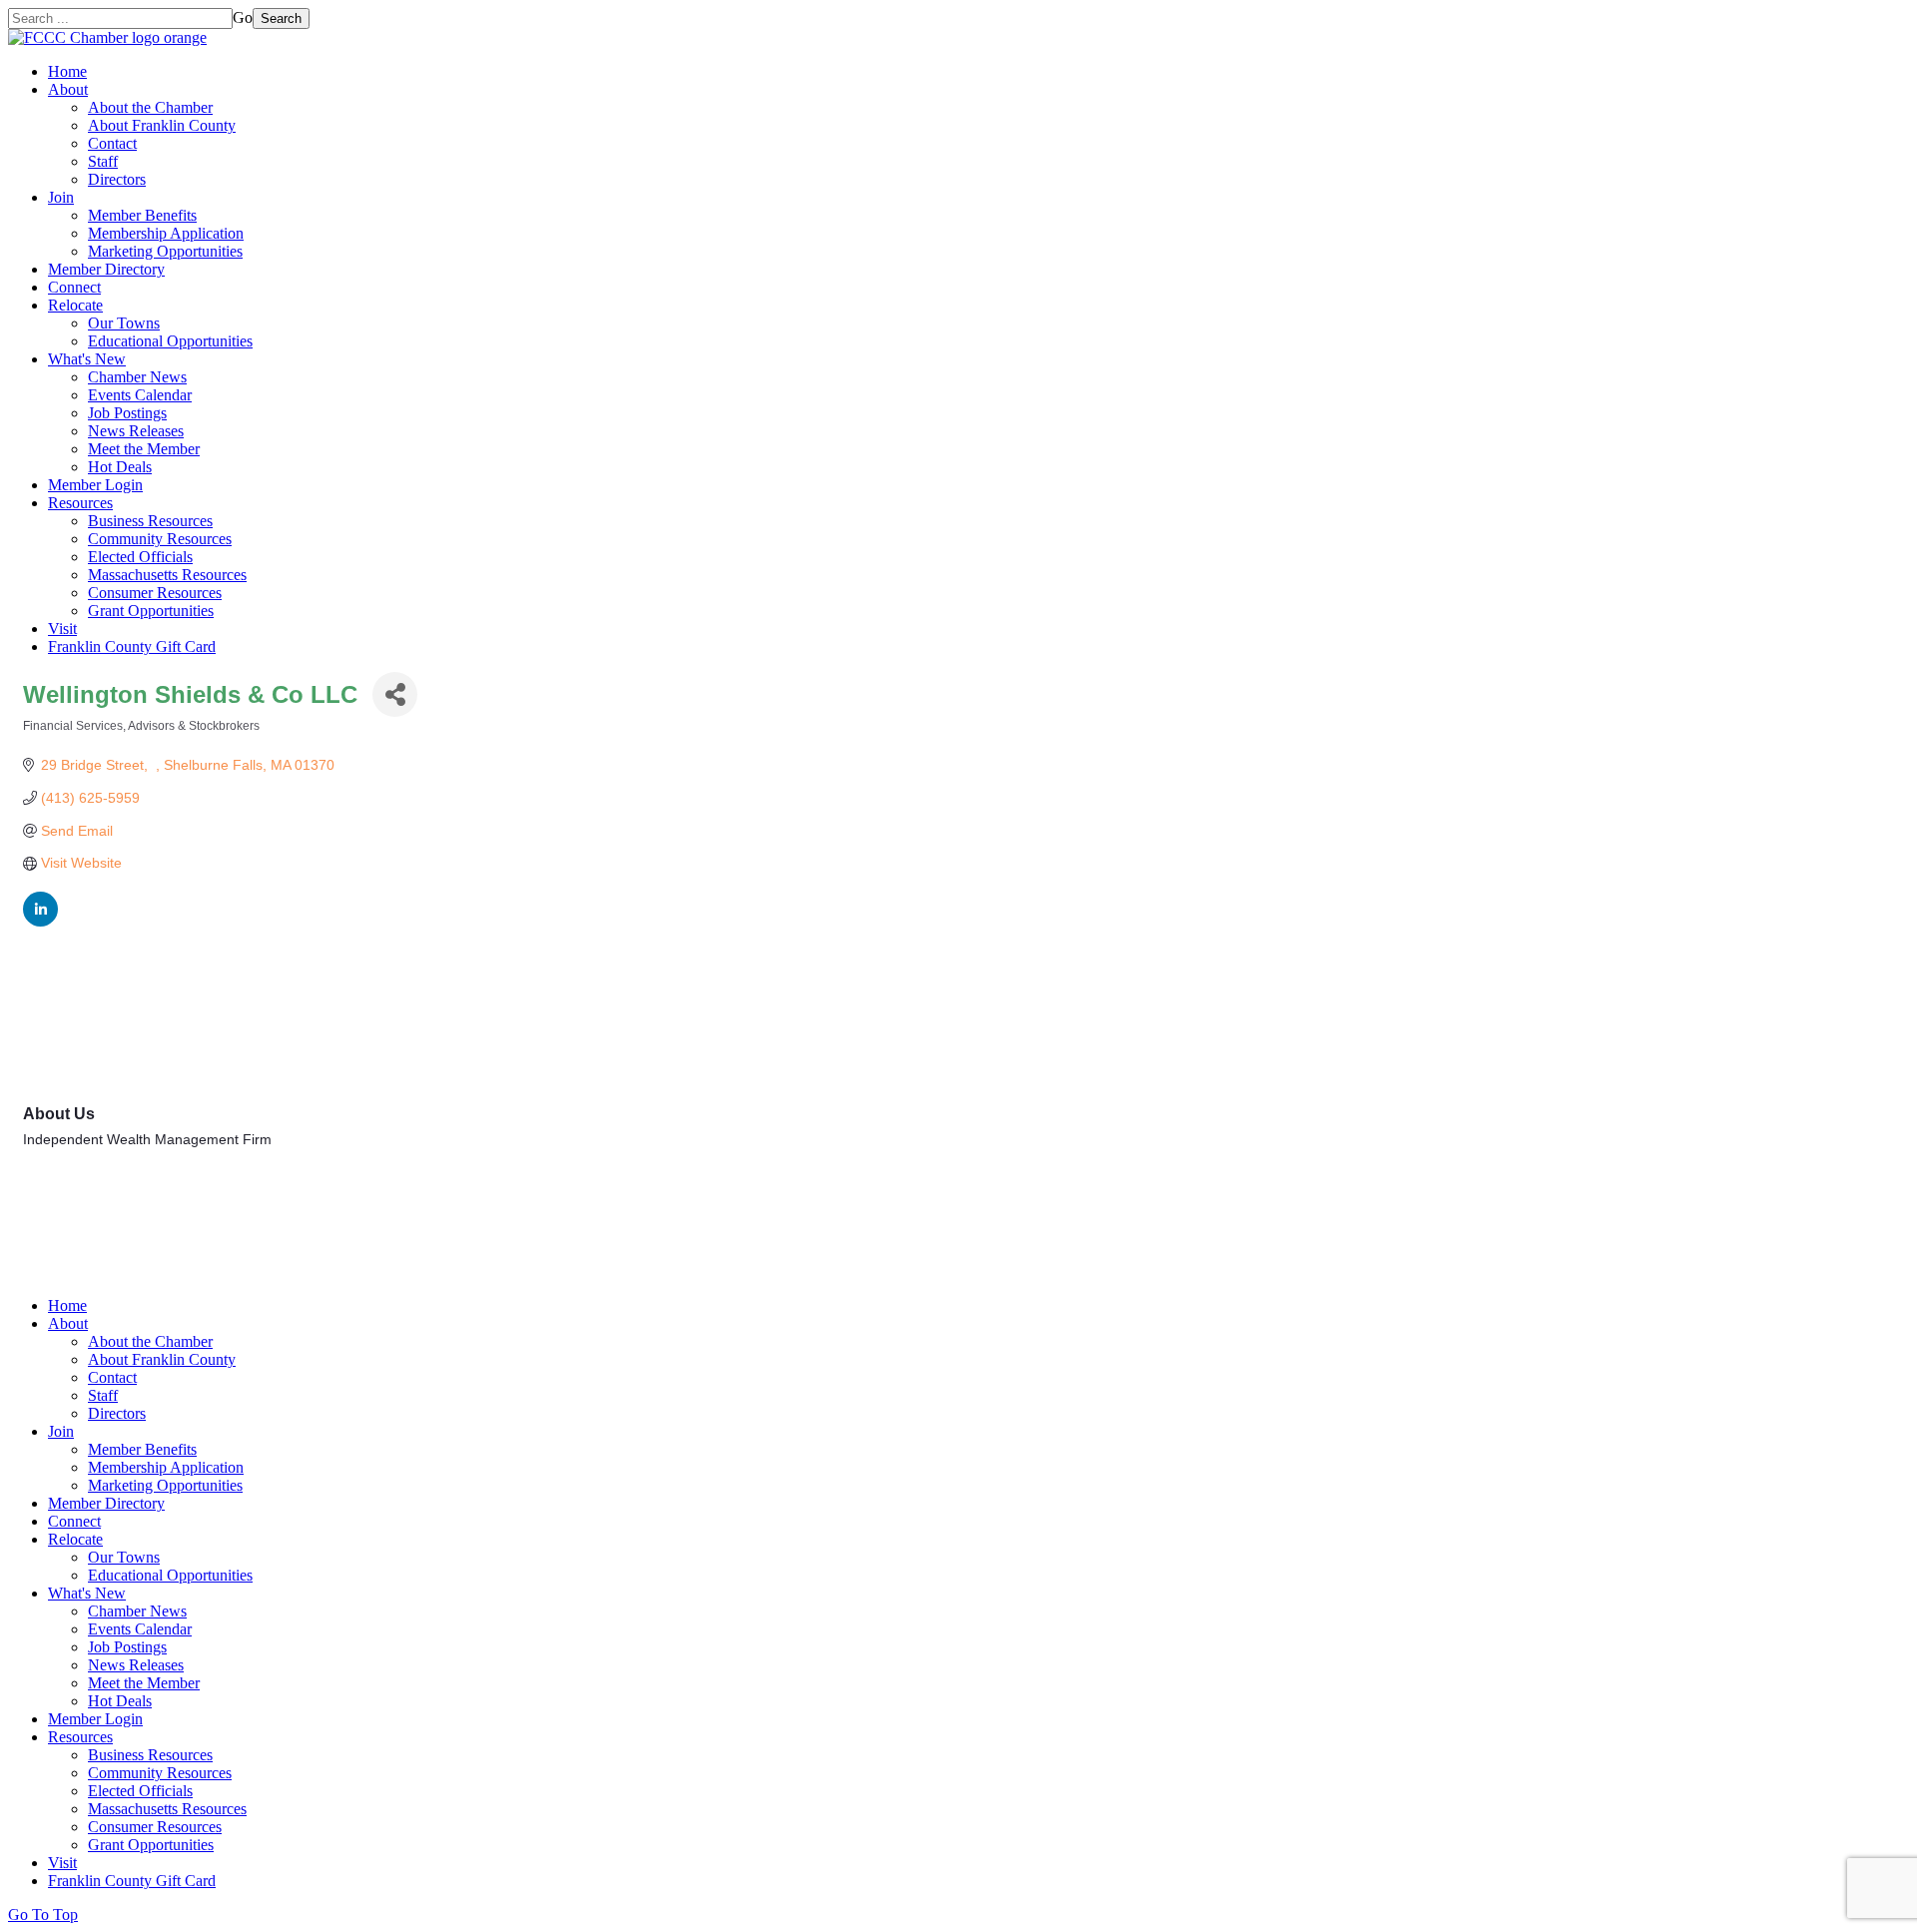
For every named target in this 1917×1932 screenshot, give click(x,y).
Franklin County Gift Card (132, 646)
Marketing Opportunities (165, 251)
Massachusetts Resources (167, 575)
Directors (117, 179)
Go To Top (43, 1915)
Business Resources (150, 521)
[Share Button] (395, 694)
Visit (62, 629)
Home (67, 71)
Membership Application (166, 233)
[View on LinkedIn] (40, 922)
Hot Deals (120, 467)
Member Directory (106, 269)
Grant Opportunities (151, 611)
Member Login (95, 485)
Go (243, 17)
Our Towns (124, 323)
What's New (87, 359)
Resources (80, 503)
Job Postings (127, 413)
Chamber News (137, 377)
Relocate (75, 305)
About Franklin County (162, 125)
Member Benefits (142, 215)
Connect (74, 287)
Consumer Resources (155, 593)
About (68, 89)
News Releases (136, 431)
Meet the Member (144, 449)
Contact (112, 143)
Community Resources (160, 539)
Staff (103, 161)
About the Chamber (150, 107)
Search (281, 18)
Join (61, 197)
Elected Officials (140, 557)
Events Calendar (140, 395)
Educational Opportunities (170, 341)
